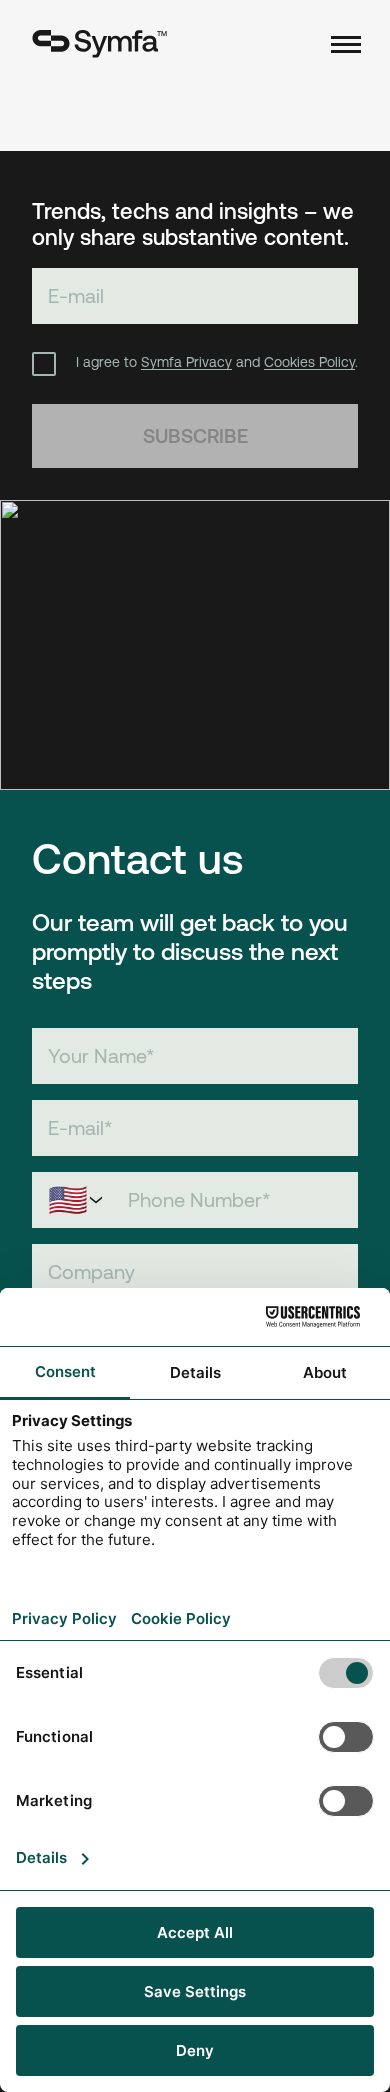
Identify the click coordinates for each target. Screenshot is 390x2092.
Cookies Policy (309, 362)
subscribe (195, 435)
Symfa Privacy (186, 362)
